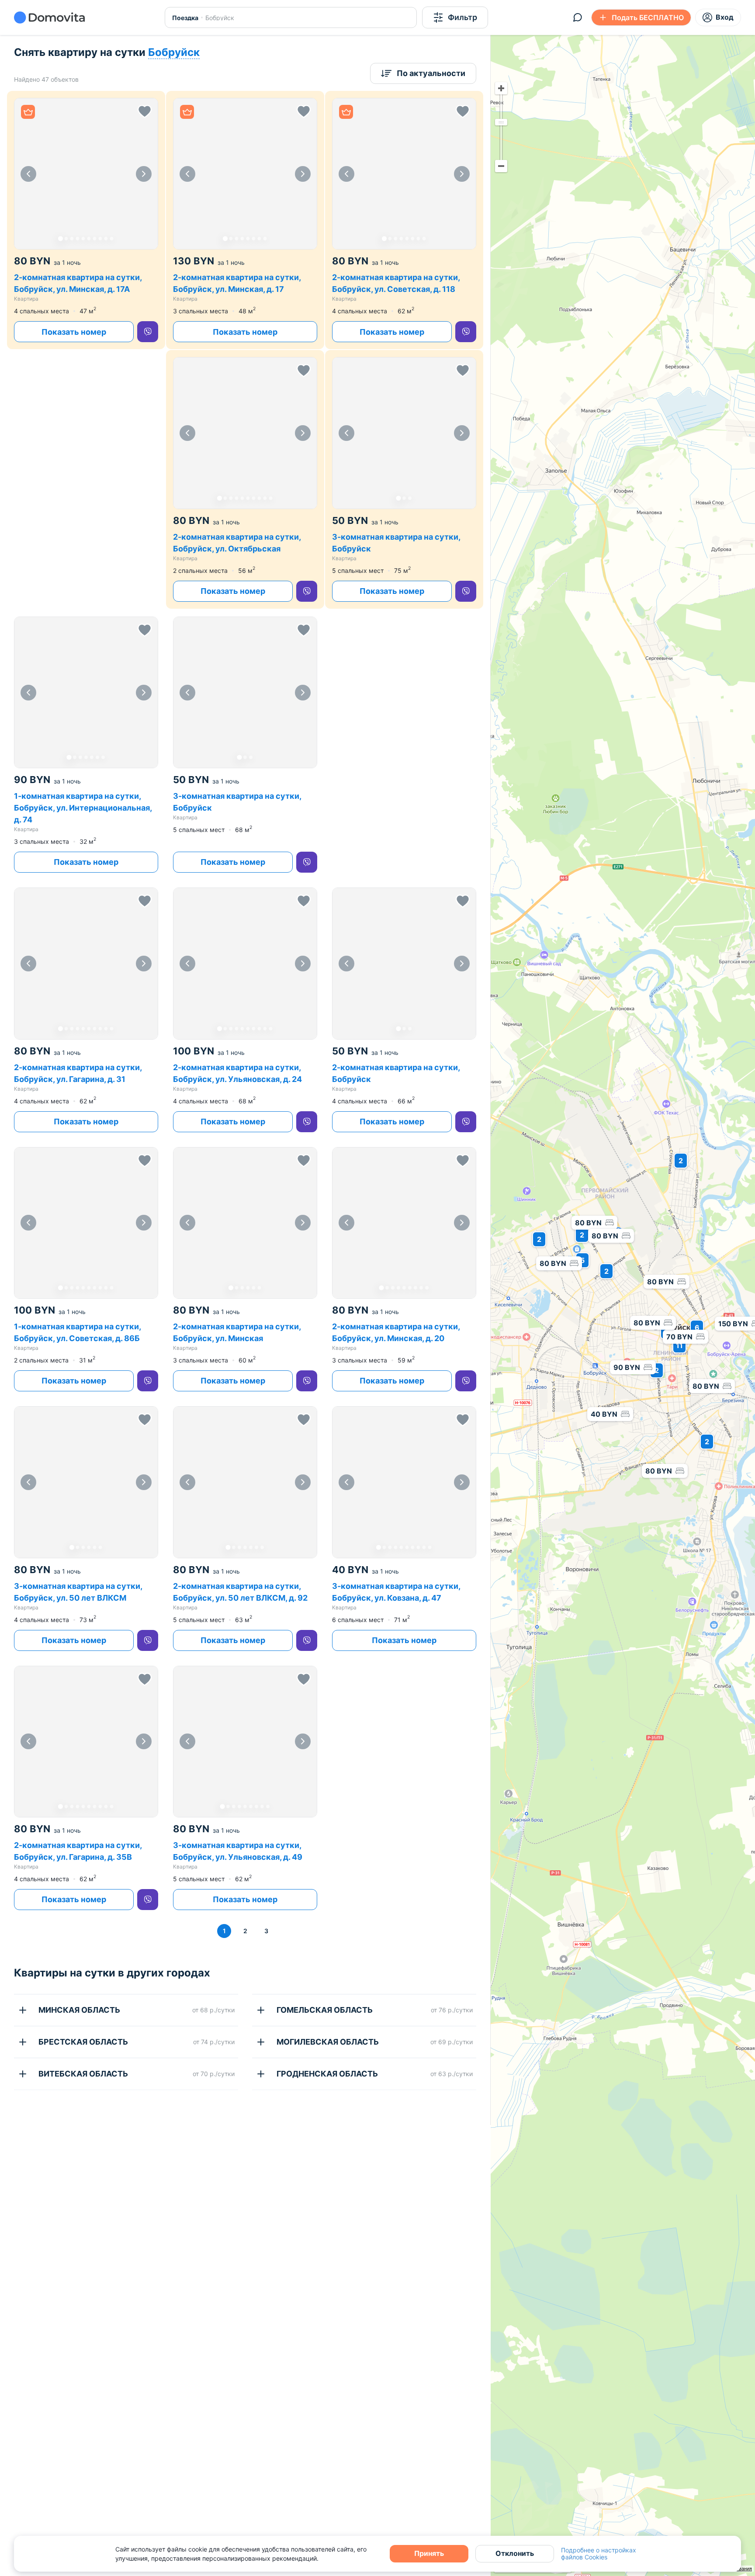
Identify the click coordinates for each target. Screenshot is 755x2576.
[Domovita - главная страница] (49, 17)
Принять (429, 2553)
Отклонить (515, 2553)
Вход (725, 17)
